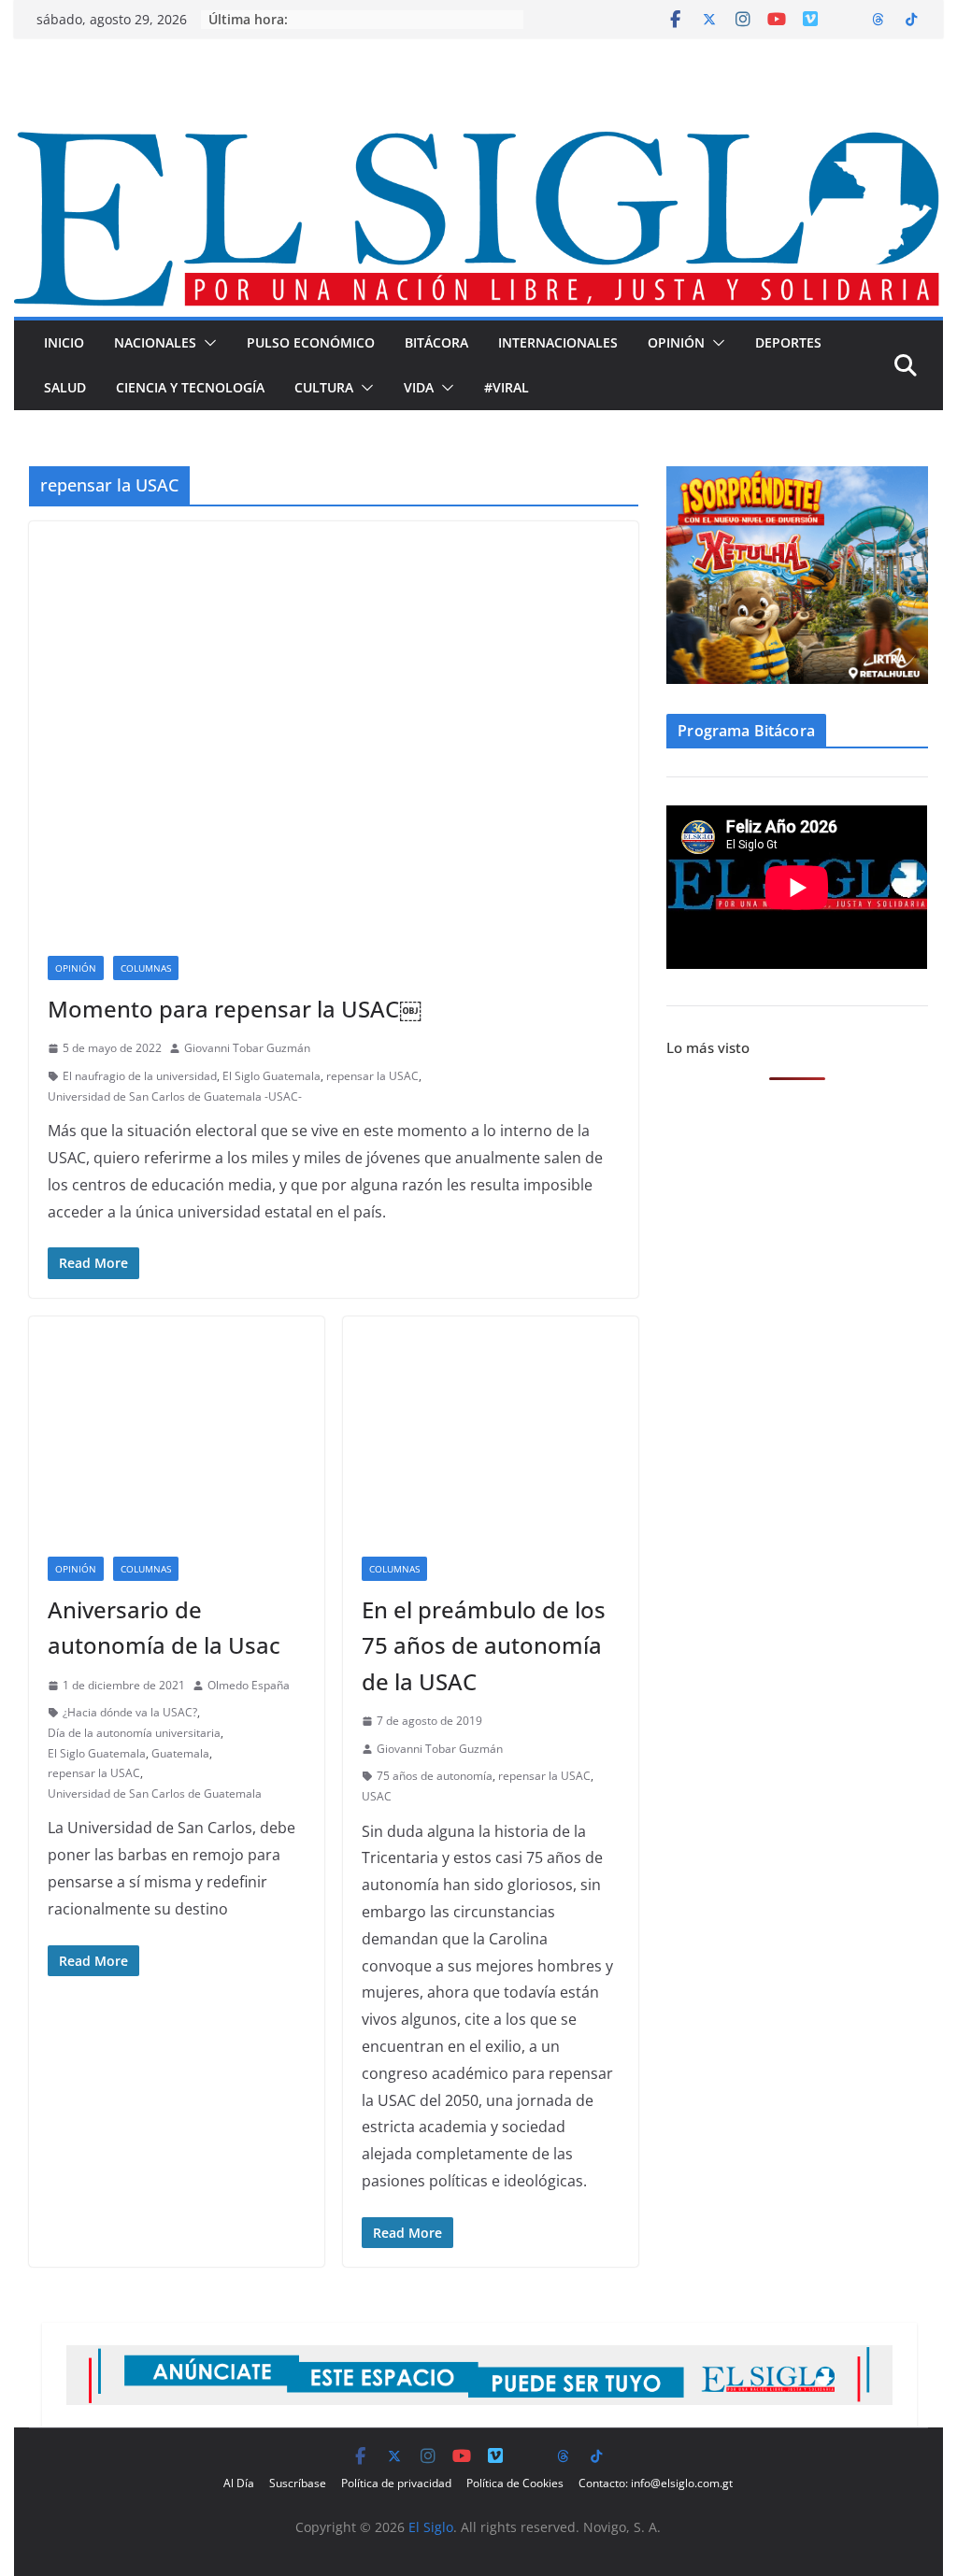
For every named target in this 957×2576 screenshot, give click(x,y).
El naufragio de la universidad (140, 1076)
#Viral (507, 387)
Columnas (146, 968)
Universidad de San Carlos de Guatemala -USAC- (175, 1096)
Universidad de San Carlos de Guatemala (155, 1793)
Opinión (676, 342)
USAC (377, 1796)
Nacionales (155, 342)
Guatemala (180, 1753)
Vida (419, 387)
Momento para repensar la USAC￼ (235, 1009)
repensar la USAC (372, 1076)
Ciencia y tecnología (190, 387)
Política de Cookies (515, 2483)
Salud (65, 387)
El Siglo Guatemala (271, 1076)
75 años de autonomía (435, 1776)
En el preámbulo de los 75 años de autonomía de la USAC (484, 1645)
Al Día (239, 2483)
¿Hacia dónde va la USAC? (130, 1712)
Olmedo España (249, 1685)
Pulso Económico (311, 342)
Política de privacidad (396, 2483)
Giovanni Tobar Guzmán (247, 1048)
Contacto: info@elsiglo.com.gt (656, 2483)
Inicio (64, 342)
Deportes (788, 342)
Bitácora (436, 342)
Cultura (324, 387)
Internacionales (558, 342)
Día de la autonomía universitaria (134, 1733)
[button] (207, 343)
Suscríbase (298, 2483)
